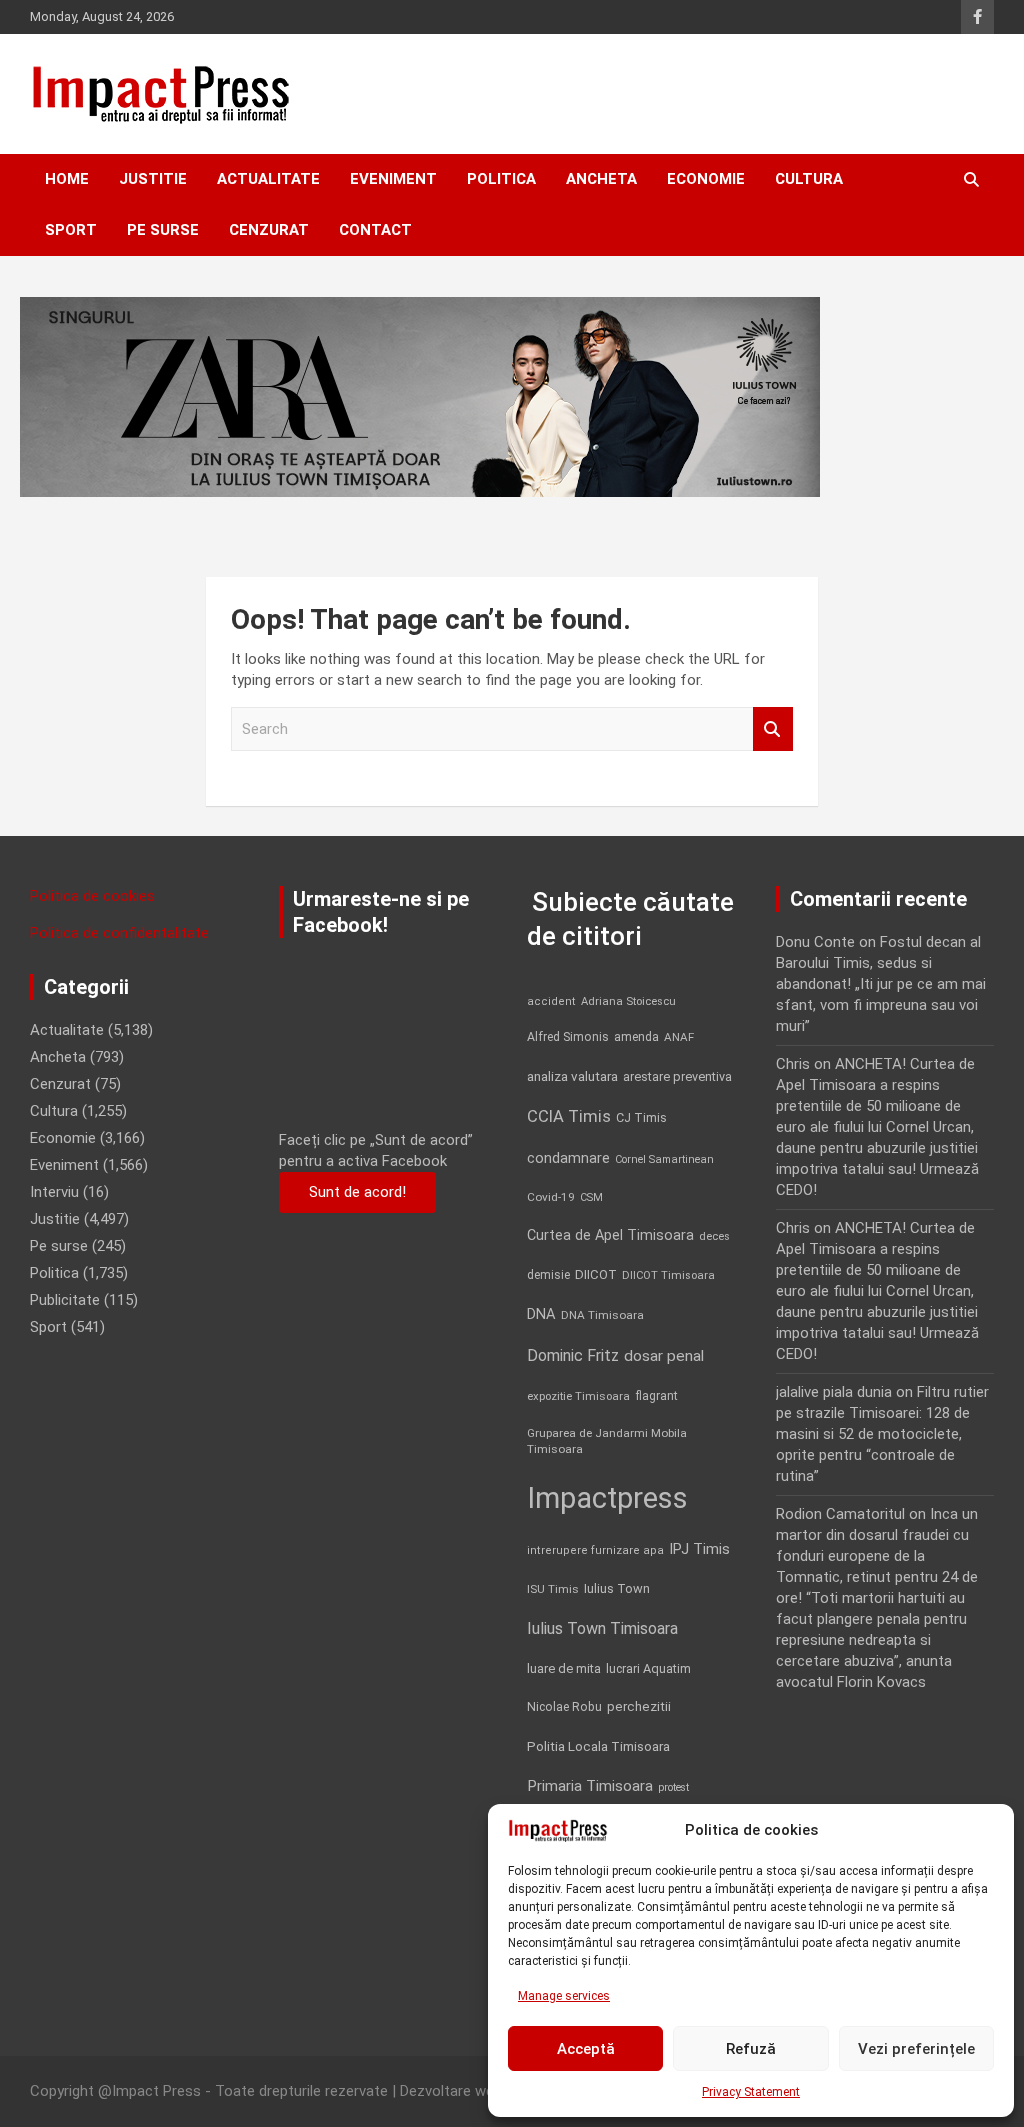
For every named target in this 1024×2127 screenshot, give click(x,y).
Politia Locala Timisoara (598, 1746)
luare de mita (564, 1668)
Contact (375, 230)
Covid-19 (551, 1197)
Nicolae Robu (564, 1707)
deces (714, 1236)
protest (673, 1787)
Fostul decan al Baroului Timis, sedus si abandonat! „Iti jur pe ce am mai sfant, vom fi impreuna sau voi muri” (881, 984)
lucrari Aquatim (648, 1668)
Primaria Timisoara (590, 1786)
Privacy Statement (751, 2092)
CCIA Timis (569, 1116)
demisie (548, 1275)
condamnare (568, 1158)
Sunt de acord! (357, 1192)
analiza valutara (572, 1076)
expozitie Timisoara (578, 1396)
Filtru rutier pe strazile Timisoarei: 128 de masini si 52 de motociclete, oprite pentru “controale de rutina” (882, 1434)
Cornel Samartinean (664, 1159)
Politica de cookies (92, 896)
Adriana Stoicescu (628, 1001)
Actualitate (268, 179)
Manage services (564, 1996)
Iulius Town (617, 1588)
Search (773, 729)
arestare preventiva (677, 1076)
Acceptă (586, 2049)
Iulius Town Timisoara (602, 1628)
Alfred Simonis (568, 1037)
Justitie (153, 179)
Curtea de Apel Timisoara (610, 1235)
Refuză (751, 2049)
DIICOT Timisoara (668, 1275)
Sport (71, 230)
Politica (501, 179)
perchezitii (639, 1706)
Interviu (54, 1192)
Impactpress (607, 1498)
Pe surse (163, 230)
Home (67, 179)
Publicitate (65, 1300)
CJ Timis (641, 1117)
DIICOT (596, 1274)
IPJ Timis (699, 1549)
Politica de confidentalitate (119, 933)
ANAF (679, 1037)
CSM (591, 1197)
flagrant (656, 1396)
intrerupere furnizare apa (595, 1550)
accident (551, 1001)
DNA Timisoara (602, 1315)
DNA (541, 1314)
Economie (706, 179)
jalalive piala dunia (834, 1392)
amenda (636, 1037)
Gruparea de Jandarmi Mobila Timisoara (607, 1441)
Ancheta (601, 179)
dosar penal (664, 1356)
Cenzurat (269, 230)
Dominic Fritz (573, 1355)
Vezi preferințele (916, 2049)
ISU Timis (553, 1589)
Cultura (809, 179)
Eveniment (393, 179)
